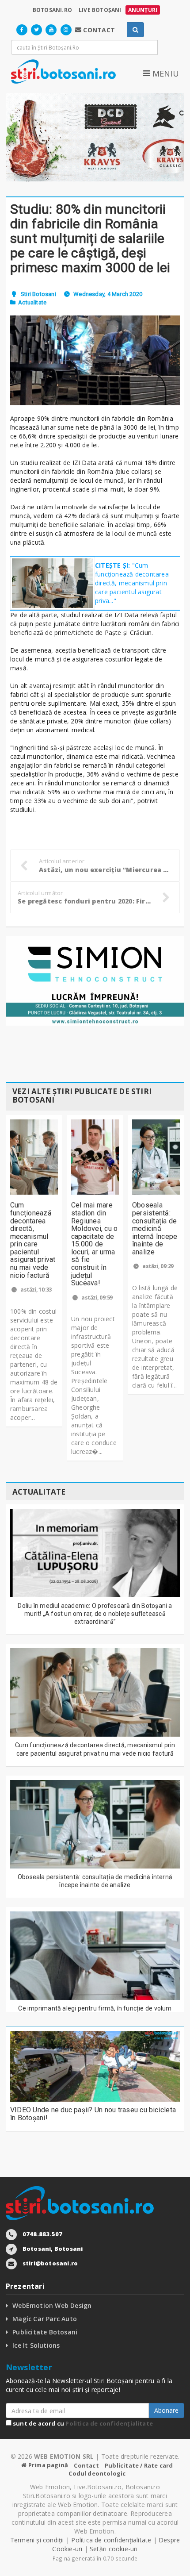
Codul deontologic (97, 2473)
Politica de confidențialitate (109, 2423)
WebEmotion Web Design (52, 2305)
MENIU (164, 73)
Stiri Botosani (38, 294)
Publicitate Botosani (45, 2332)
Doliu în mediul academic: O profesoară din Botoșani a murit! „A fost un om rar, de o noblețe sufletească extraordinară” (95, 1614)
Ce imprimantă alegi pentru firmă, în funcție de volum (95, 2008)
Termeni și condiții (37, 2540)
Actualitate (32, 302)
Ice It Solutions (36, 2345)
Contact (86, 2465)
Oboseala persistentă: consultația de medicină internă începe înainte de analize (155, 1228)
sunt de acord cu (82, 2423)
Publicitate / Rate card (139, 2465)
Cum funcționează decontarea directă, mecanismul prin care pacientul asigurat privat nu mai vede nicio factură (33, 1240)
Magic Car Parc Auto (45, 2319)
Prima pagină (47, 2465)
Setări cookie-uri (114, 2549)
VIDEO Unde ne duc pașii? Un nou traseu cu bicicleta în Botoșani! (93, 2114)
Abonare (166, 2410)
